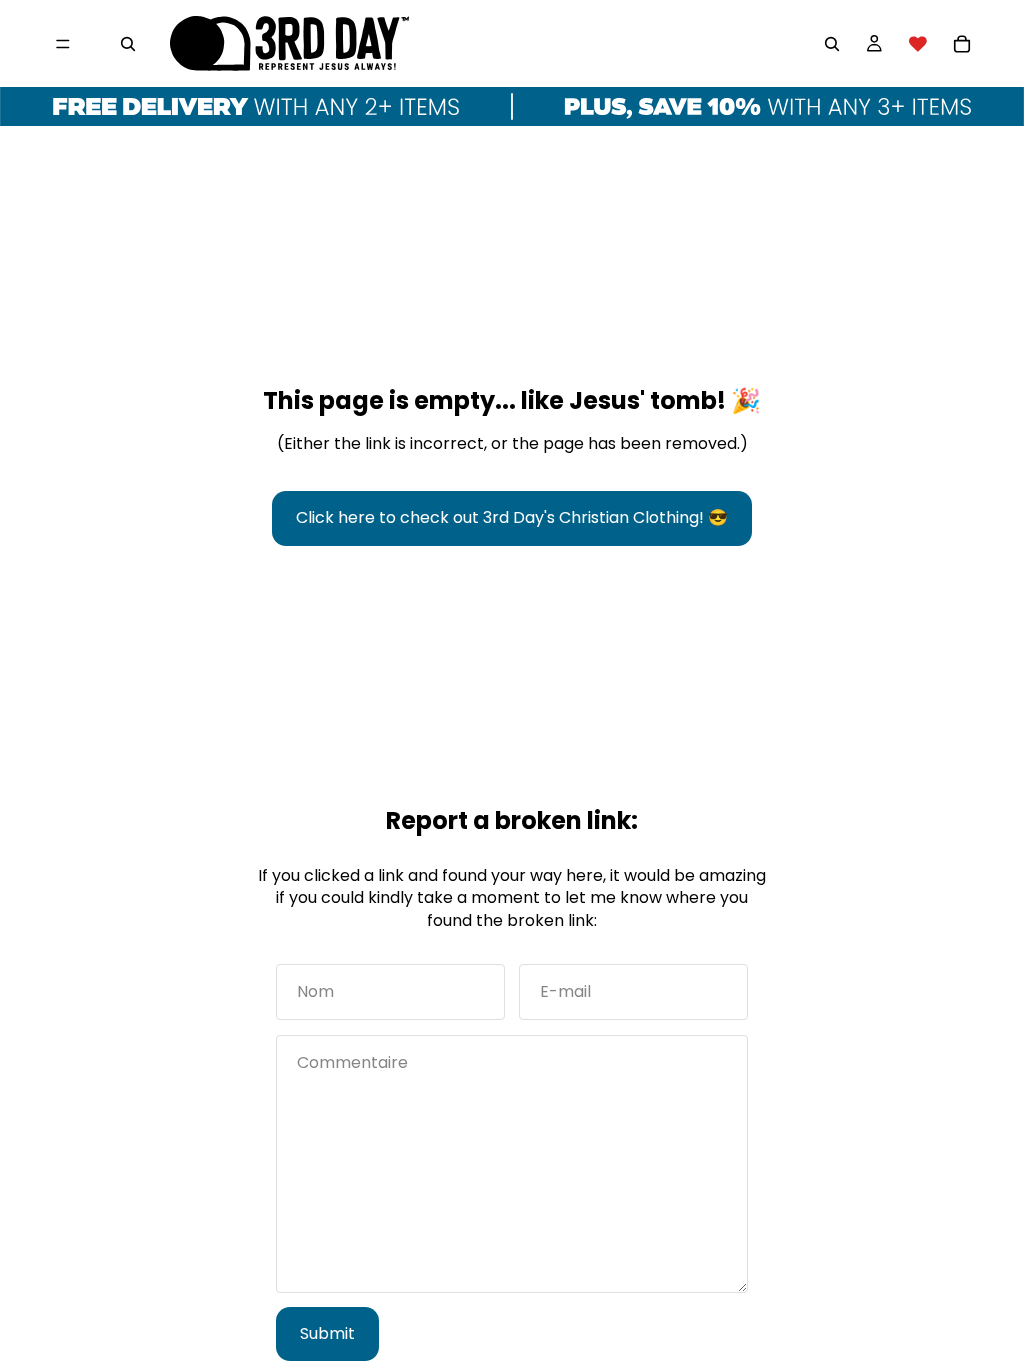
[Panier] (962, 44)
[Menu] (63, 44)
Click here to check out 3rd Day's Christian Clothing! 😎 (512, 517)
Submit (327, 1333)
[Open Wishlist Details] (918, 44)
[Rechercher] (128, 44)
